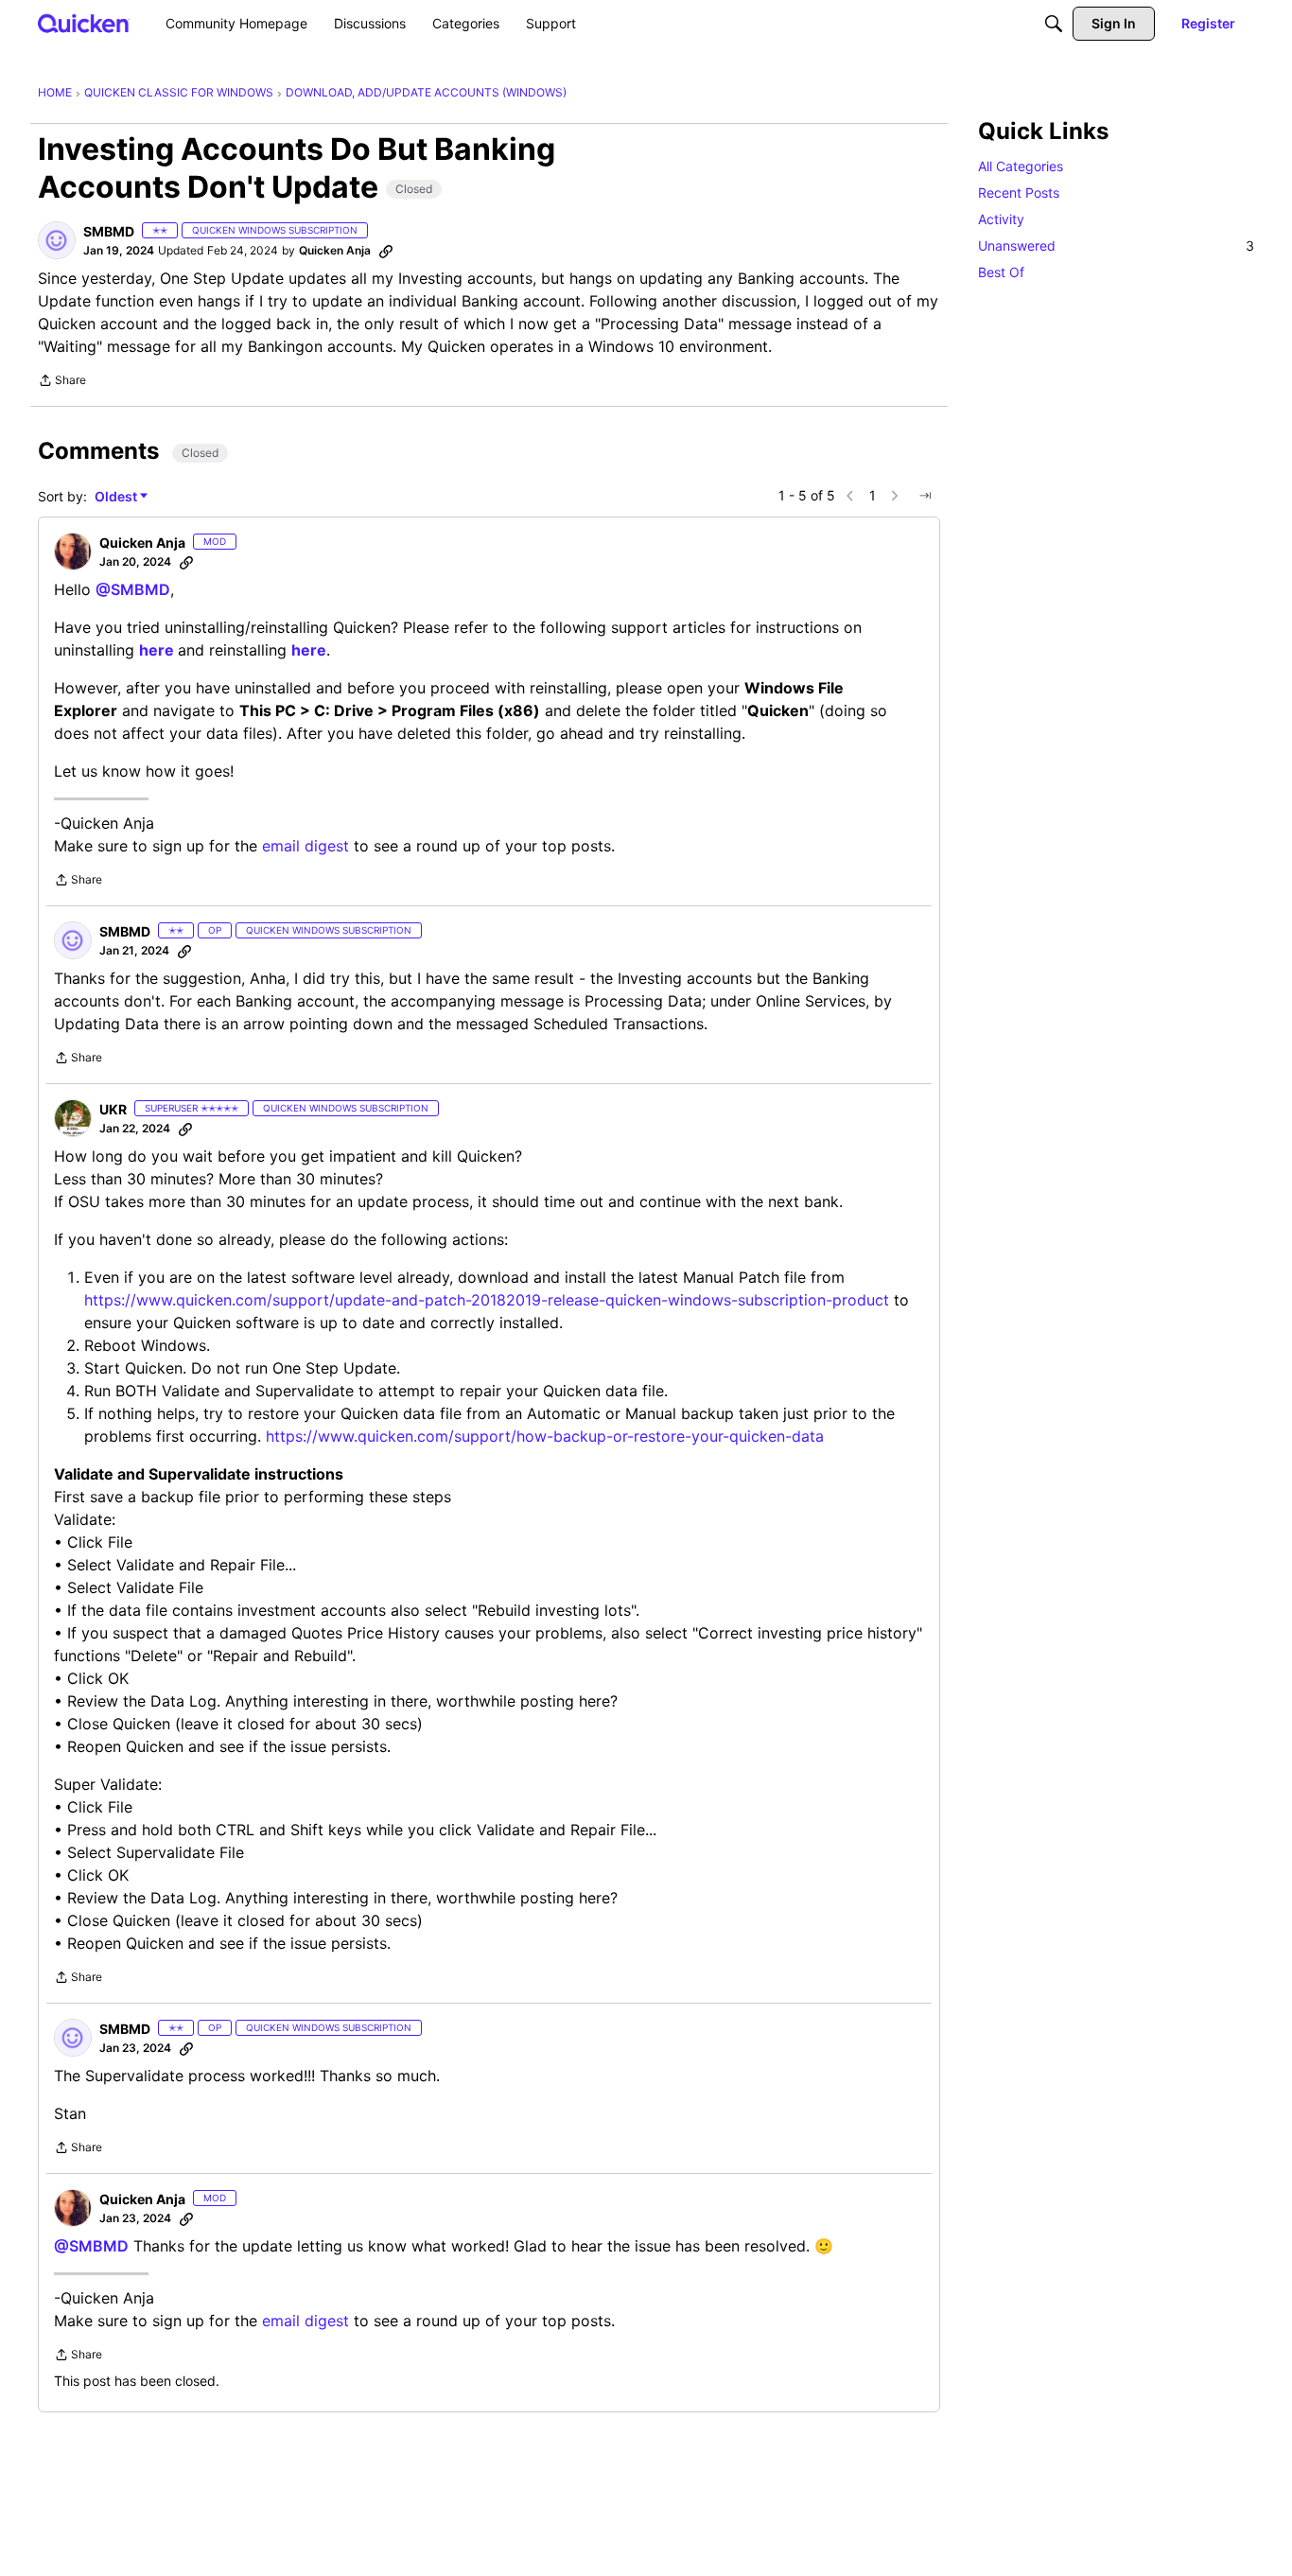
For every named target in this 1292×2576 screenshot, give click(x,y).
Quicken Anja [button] (335, 250)
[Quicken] (84, 23)
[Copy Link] (386, 251)
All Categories (1021, 166)
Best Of (1001, 272)
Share (62, 382)
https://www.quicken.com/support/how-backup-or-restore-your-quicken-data (545, 1436)
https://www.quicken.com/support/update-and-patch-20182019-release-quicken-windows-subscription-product (487, 1300)
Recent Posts (1019, 193)
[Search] (1054, 24)
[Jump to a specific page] (925, 496)
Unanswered (1116, 245)
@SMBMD (133, 589)
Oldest (117, 497)
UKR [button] (113, 1109)
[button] (57, 240)
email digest (306, 846)
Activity (1001, 219)
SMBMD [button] (109, 231)
